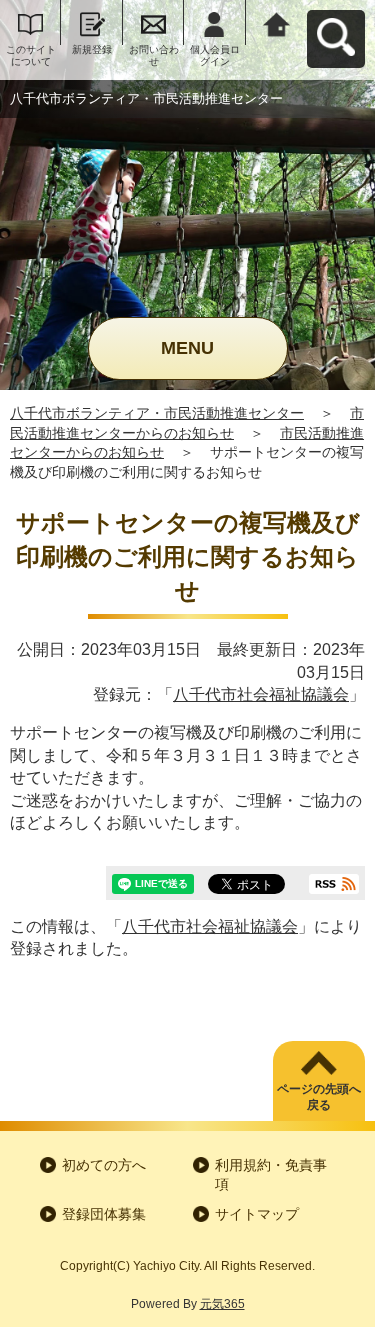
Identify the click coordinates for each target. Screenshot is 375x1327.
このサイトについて (31, 55)
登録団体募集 (104, 1214)
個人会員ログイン (215, 55)
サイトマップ (257, 1214)
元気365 (222, 1304)
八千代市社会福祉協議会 (261, 694)
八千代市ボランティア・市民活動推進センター (157, 413)
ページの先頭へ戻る (319, 1097)
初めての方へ (104, 1165)
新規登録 (92, 49)
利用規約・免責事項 (271, 1175)
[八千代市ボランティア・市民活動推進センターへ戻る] (276, 22)
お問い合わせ (154, 55)
